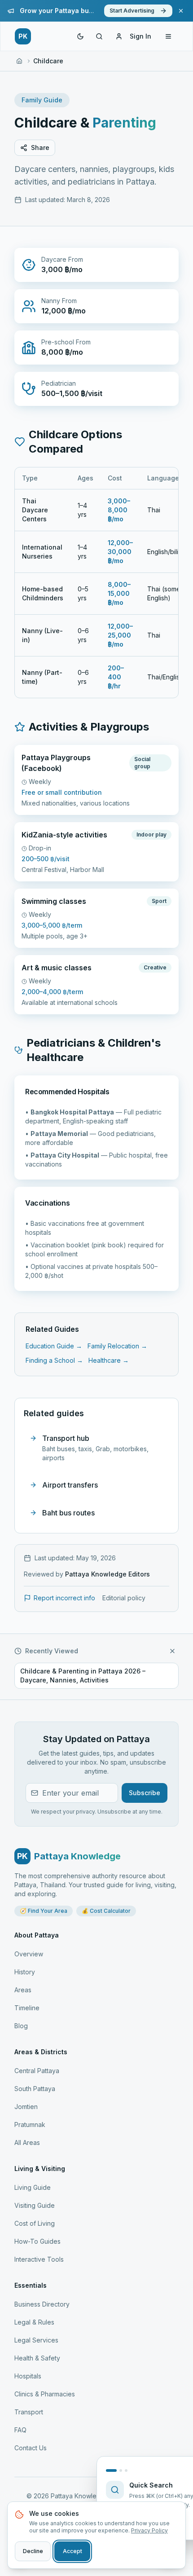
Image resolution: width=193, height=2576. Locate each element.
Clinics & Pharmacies (45, 2394)
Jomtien (26, 2107)
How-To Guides (37, 2241)
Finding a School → (54, 1360)
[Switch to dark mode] (80, 36)
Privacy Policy (149, 2530)
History (25, 1972)
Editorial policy (124, 1598)
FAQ (20, 2430)
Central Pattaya (37, 2071)
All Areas (27, 2142)
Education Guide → (54, 1346)
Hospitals (28, 2376)
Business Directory (42, 2304)
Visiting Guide (35, 2205)
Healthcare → (109, 1360)
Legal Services (36, 2340)
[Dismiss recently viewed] (172, 1651)
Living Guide (33, 2187)
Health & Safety (37, 2358)
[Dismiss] (181, 11)
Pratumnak (30, 2125)
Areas (23, 1990)
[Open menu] (168, 36)
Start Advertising (132, 11)
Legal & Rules (34, 2322)
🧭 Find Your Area (44, 1911)
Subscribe (145, 1793)
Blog (21, 2026)
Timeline (27, 2008)
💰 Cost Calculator (106, 1911)
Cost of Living (35, 2223)
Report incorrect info (64, 1598)
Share (40, 148)
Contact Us (31, 2448)
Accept (72, 2551)
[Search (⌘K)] (99, 36)
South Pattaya (35, 2089)
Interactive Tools (39, 2259)
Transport (29, 2412)
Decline (33, 2551)
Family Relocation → (117, 1346)
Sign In (140, 36)
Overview (29, 1954)
